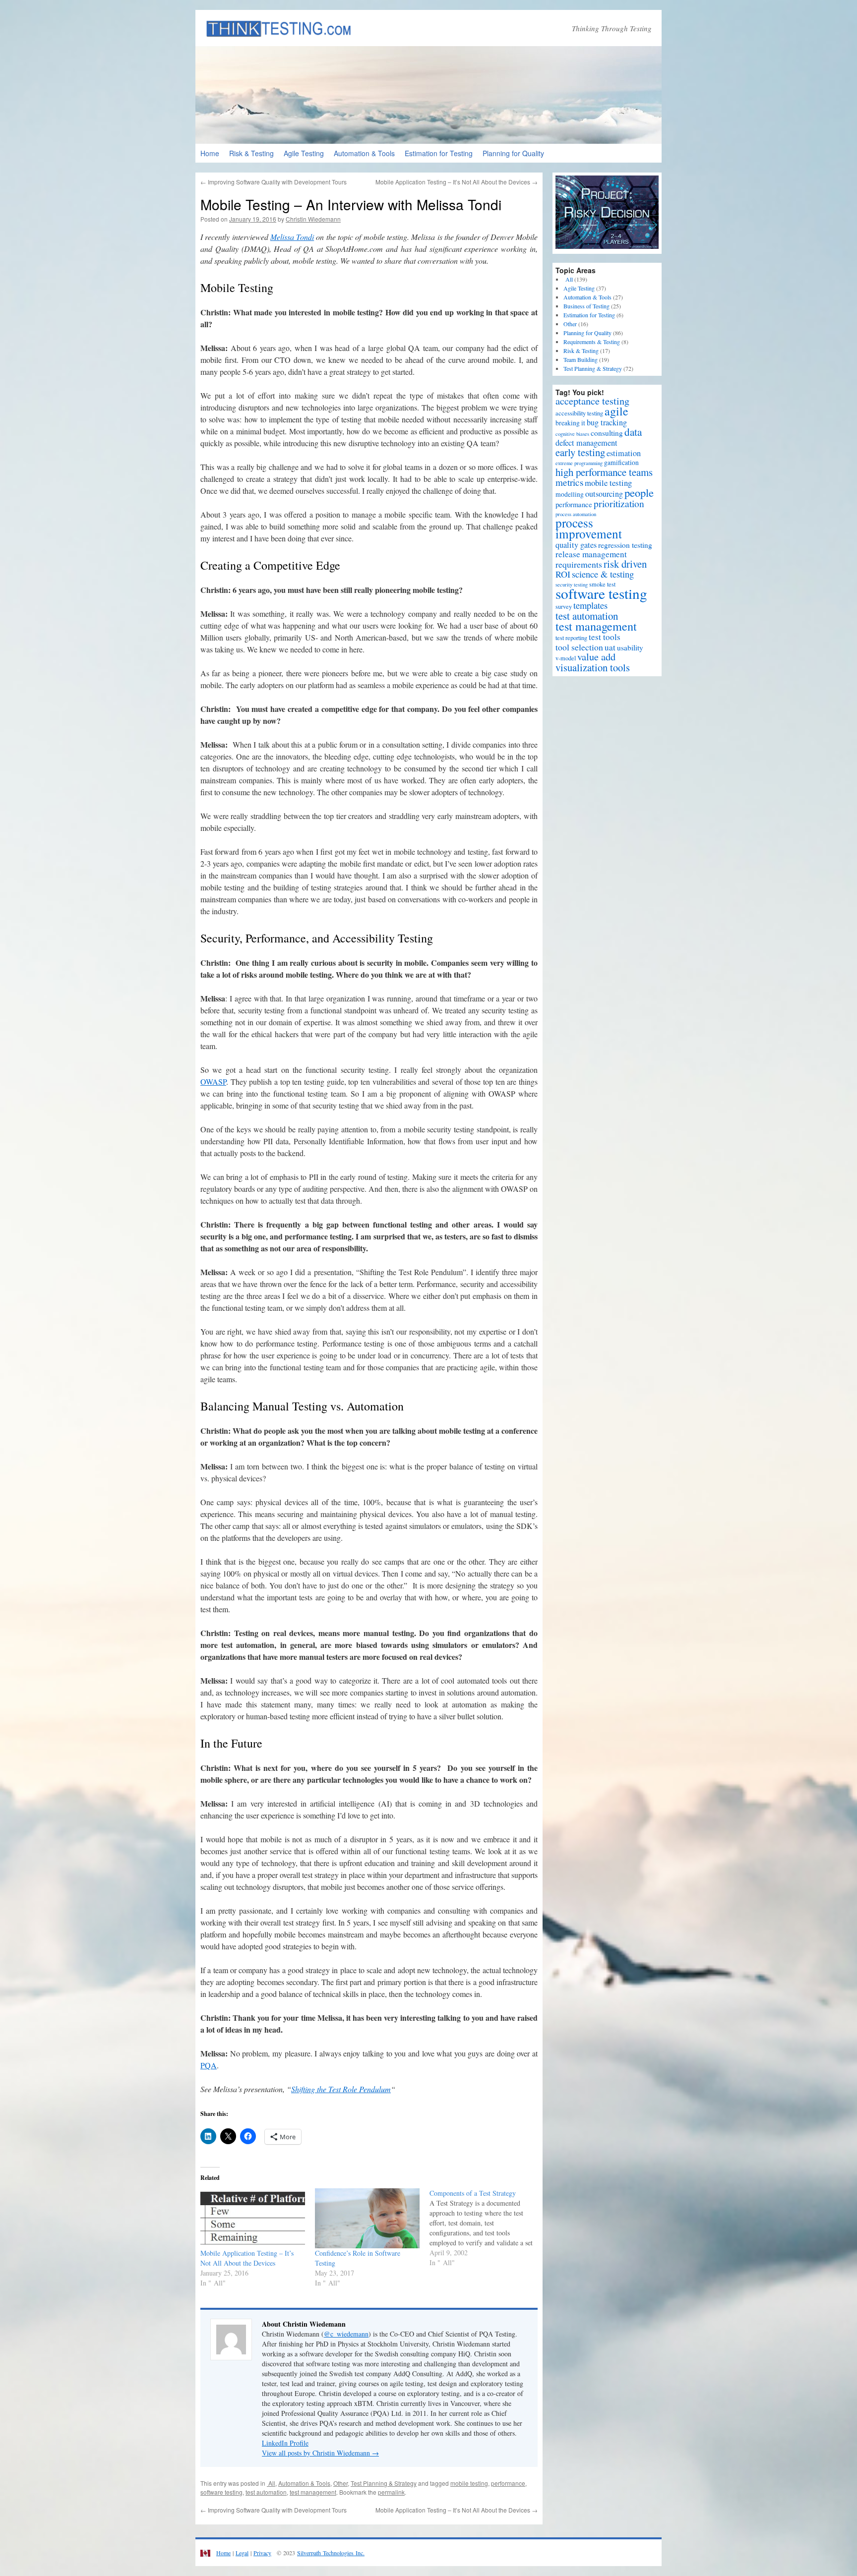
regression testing (625, 545)
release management (591, 554)
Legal (242, 2553)
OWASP (213, 1082)
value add (596, 657)
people (639, 492)
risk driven (625, 564)
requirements (579, 564)
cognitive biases (572, 434)
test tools (605, 637)
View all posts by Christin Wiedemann (320, 2453)
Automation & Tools (364, 153)
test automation (266, 2492)
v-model (566, 658)
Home (210, 153)
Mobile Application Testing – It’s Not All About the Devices (457, 182)
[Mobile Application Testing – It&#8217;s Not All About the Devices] (253, 2218)
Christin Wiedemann (313, 219)
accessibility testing (579, 413)
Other (340, 2483)
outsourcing (604, 494)
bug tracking (607, 422)
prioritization (619, 503)
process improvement (589, 528)
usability (630, 647)
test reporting (571, 638)
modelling (570, 494)
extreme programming (579, 463)
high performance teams (604, 472)
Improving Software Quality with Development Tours (274, 182)
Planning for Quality (513, 153)
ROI (563, 574)
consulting (607, 433)
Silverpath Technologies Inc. (331, 2553)
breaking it (570, 423)
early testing (580, 452)
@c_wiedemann (346, 2334)
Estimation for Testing (439, 153)
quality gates (576, 545)
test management (313, 2492)
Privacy (262, 2553)
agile (616, 411)
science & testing (603, 574)
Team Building (581, 359)
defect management (586, 443)
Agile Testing (304, 153)
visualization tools (593, 667)
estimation (624, 453)
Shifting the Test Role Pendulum (341, 2089)
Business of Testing (586, 306)
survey (564, 607)
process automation (576, 514)
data (633, 432)
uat (610, 647)
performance (508, 2483)
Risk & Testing (251, 153)
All (271, 2483)
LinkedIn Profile (285, 2443)
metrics (569, 482)
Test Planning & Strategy (384, 2483)
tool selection (579, 647)
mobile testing (469, 2483)
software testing (221, 2492)
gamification (621, 463)
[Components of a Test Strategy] (487, 2228)
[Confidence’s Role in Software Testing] (367, 2218)
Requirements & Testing (592, 342)
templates (590, 605)
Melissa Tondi (292, 237)
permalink (391, 2492)
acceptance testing (592, 401)
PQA (209, 2065)
